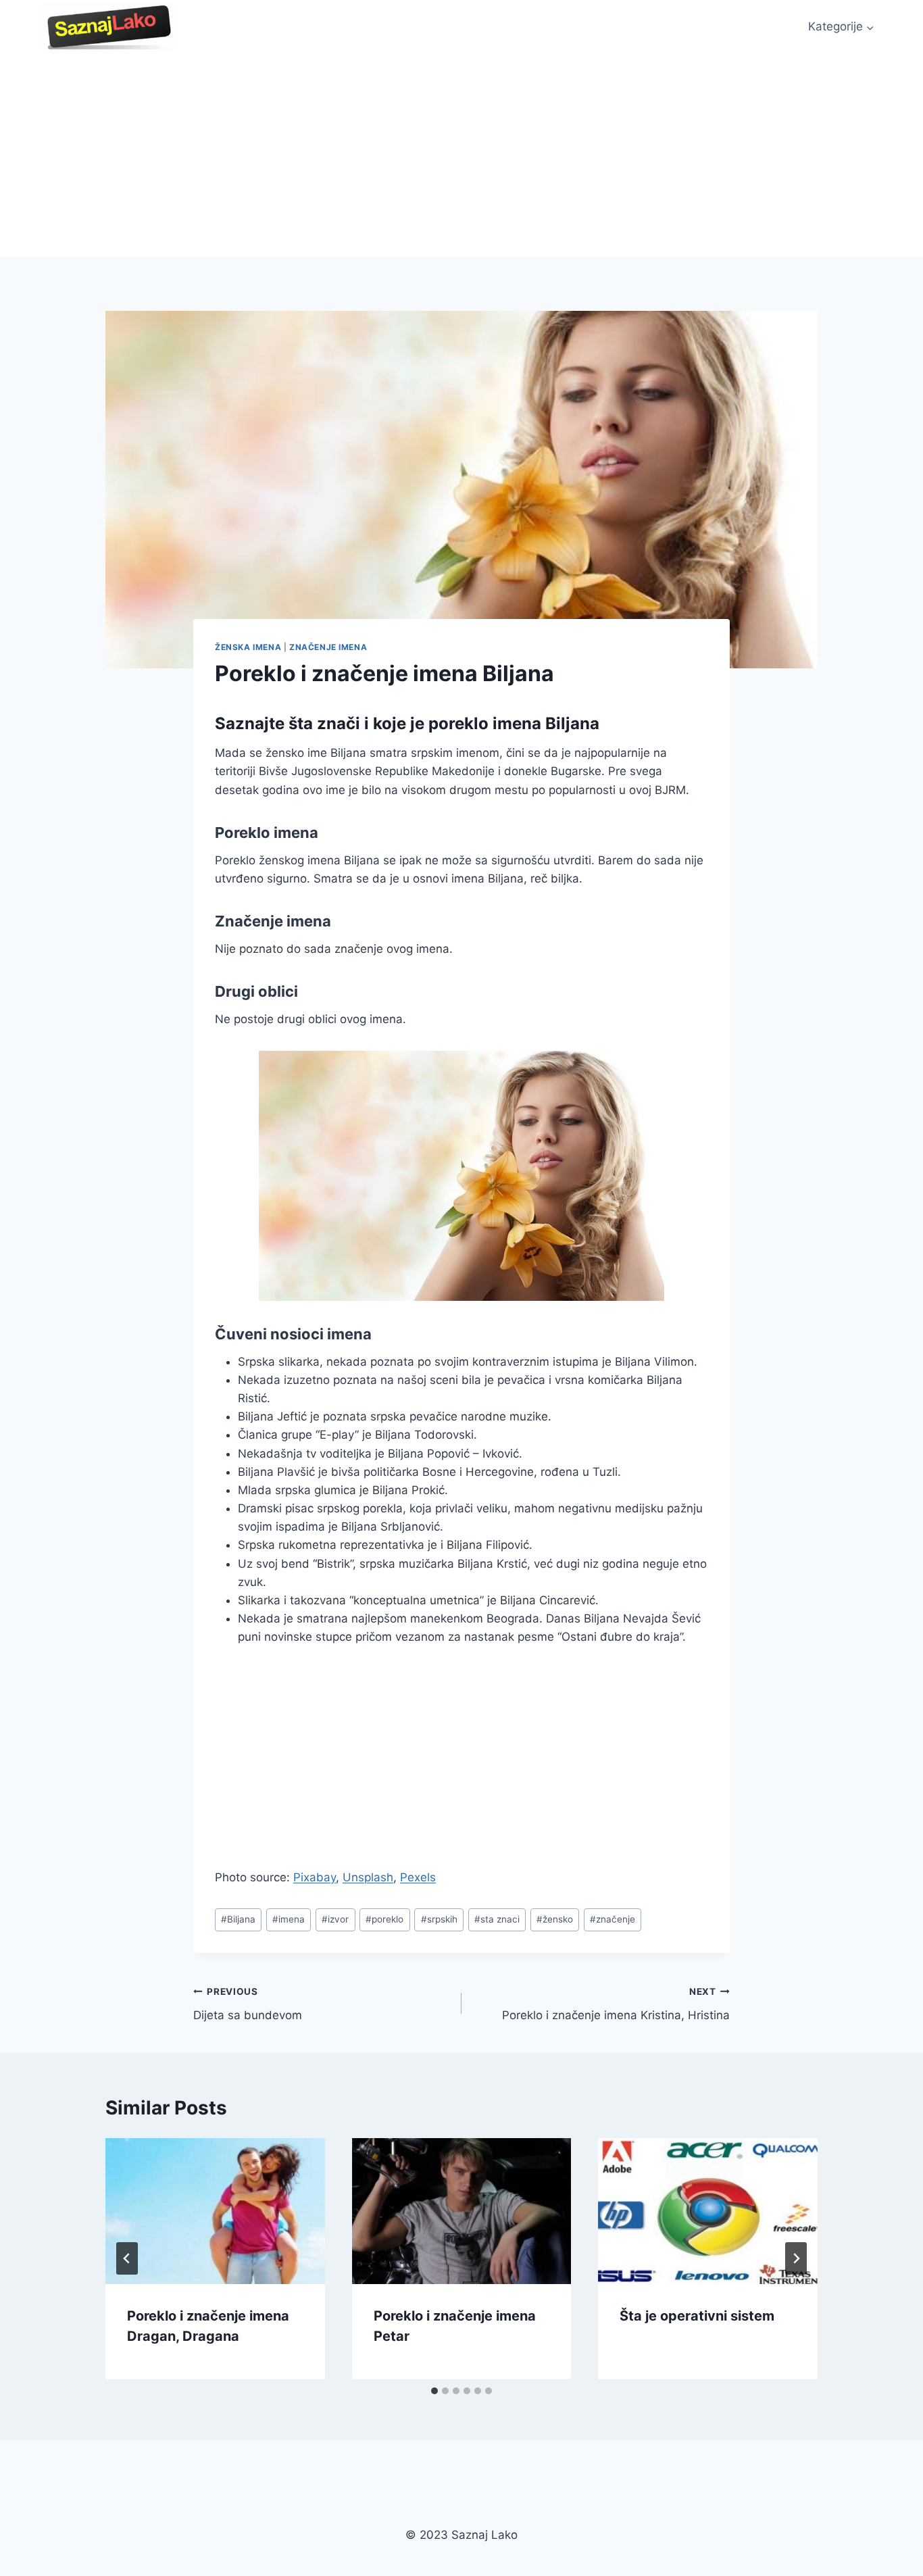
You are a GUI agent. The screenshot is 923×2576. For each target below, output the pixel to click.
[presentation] (215, 2211)
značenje (613, 1919)
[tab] (434, 2391)
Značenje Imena (328, 647)
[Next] (796, 2258)
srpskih (439, 1919)
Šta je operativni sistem (697, 2316)
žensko (555, 1919)
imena (289, 1919)
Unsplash (368, 1877)
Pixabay (315, 1877)
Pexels (418, 1877)
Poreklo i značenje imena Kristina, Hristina (616, 2004)
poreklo (384, 1919)
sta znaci (497, 1919)
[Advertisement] (461, 155)
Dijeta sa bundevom (248, 2004)
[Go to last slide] (127, 2258)
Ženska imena (248, 647)
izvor (335, 1919)
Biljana (238, 1919)
